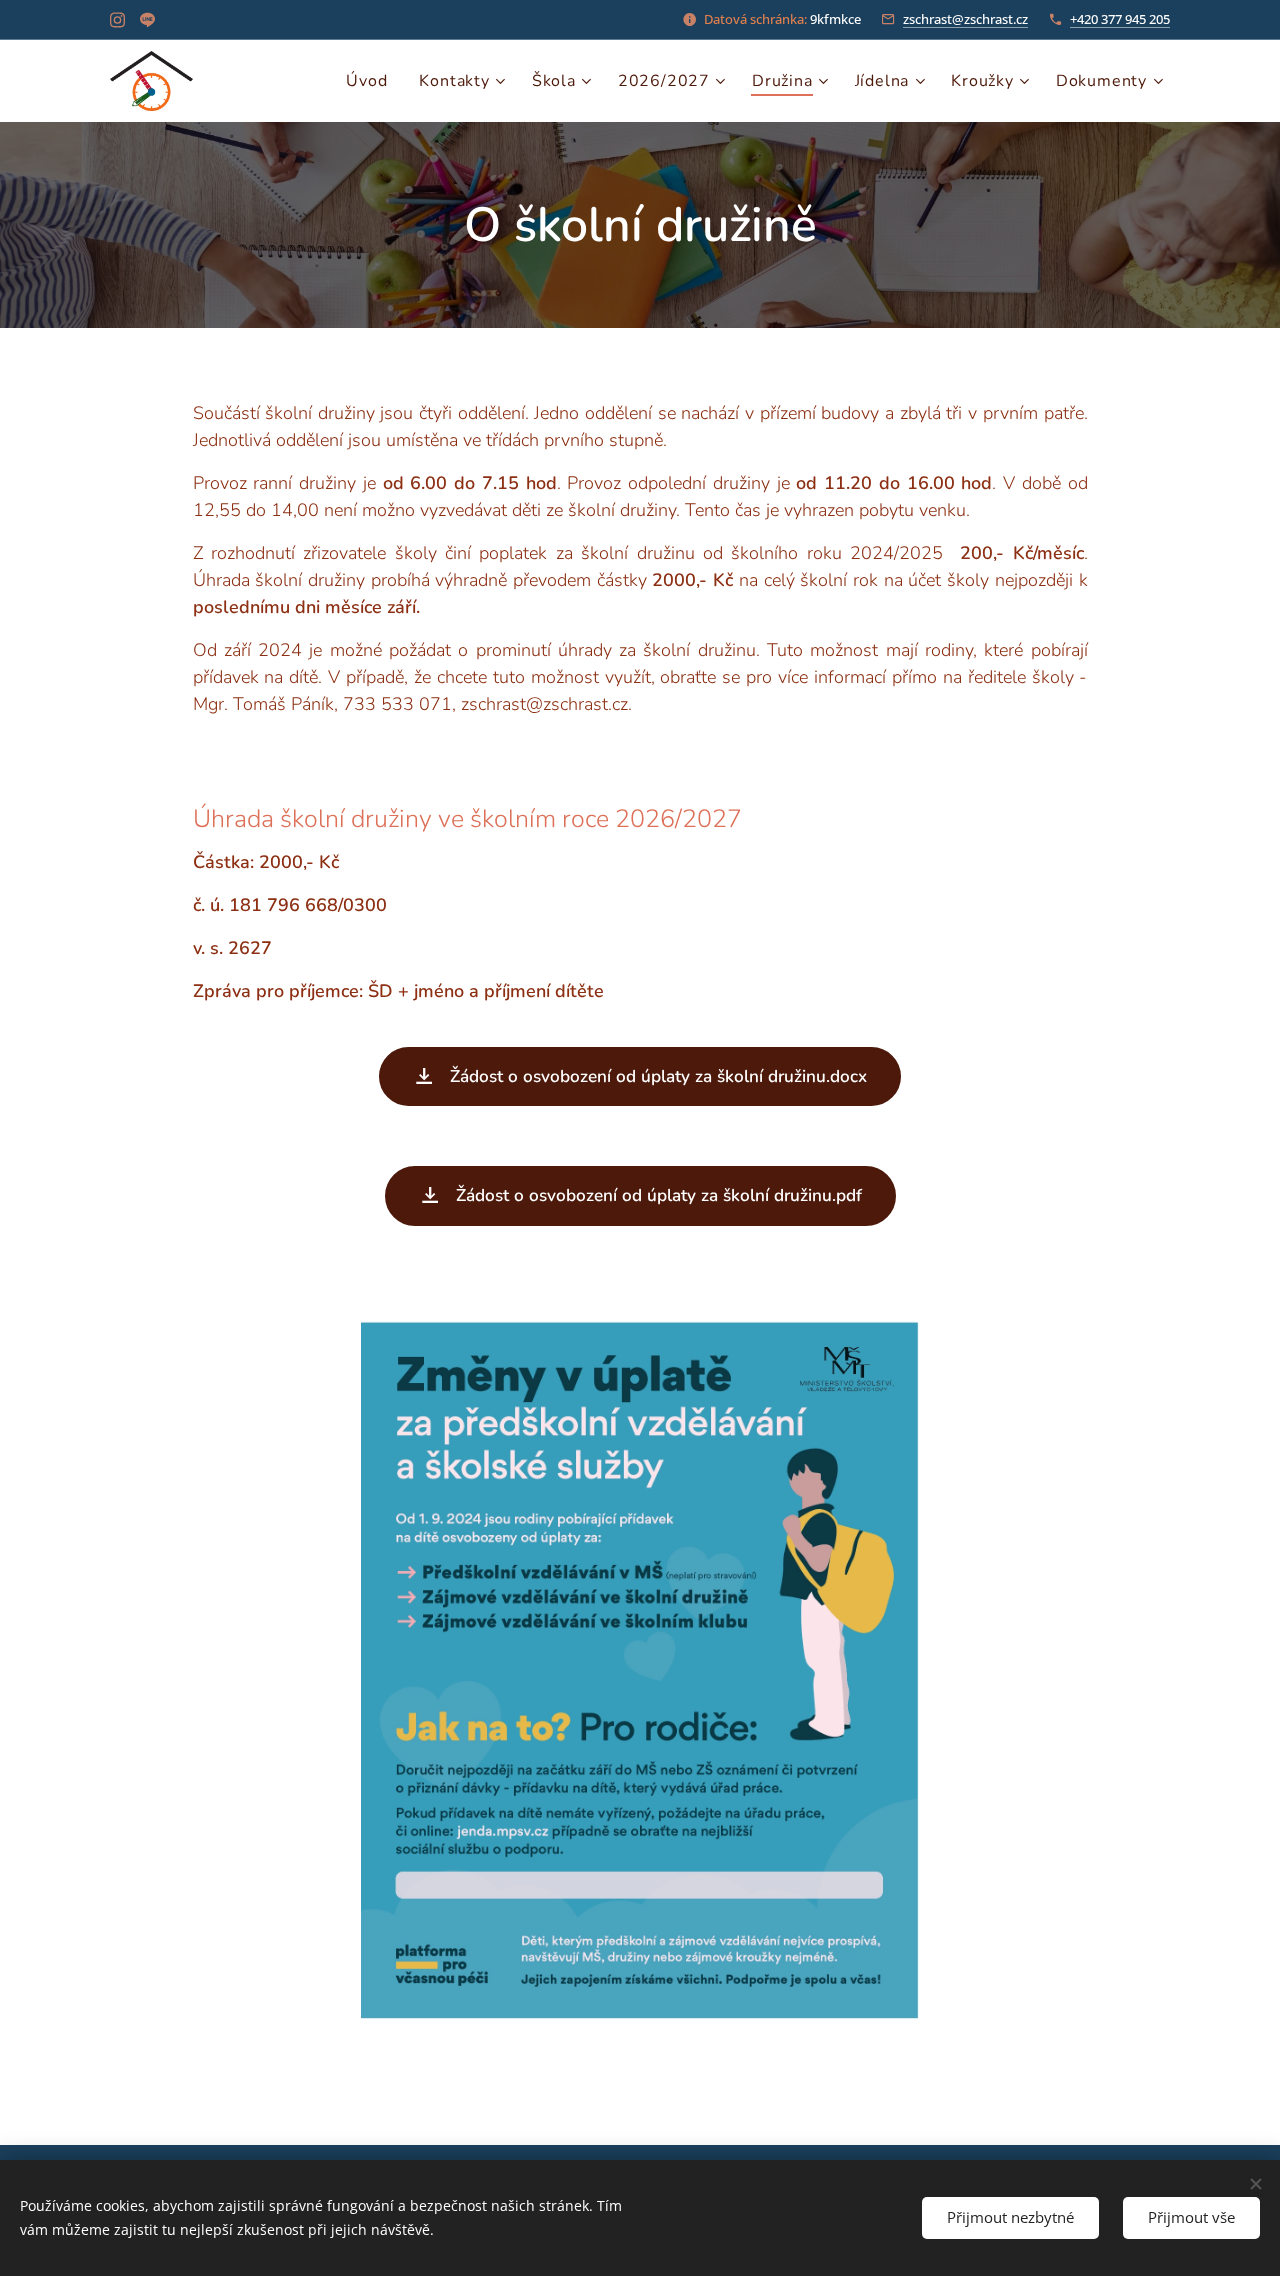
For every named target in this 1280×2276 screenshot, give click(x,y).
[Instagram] (117, 20)
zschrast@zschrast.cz (965, 19)
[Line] (147, 20)
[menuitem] (372, 81)
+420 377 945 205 (1120, 19)
